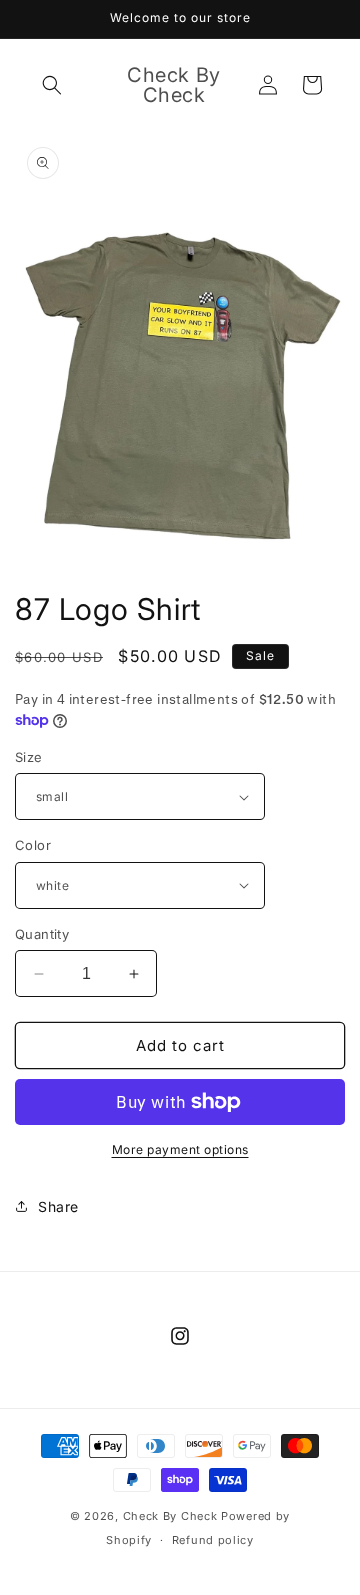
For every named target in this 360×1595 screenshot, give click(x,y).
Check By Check (170, 1516)
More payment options (180, 1149)
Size (29, 757)
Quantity (42, 934)
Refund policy (213, 1540)
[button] (52, 85)
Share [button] (58, 1206)
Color (33, 845)
